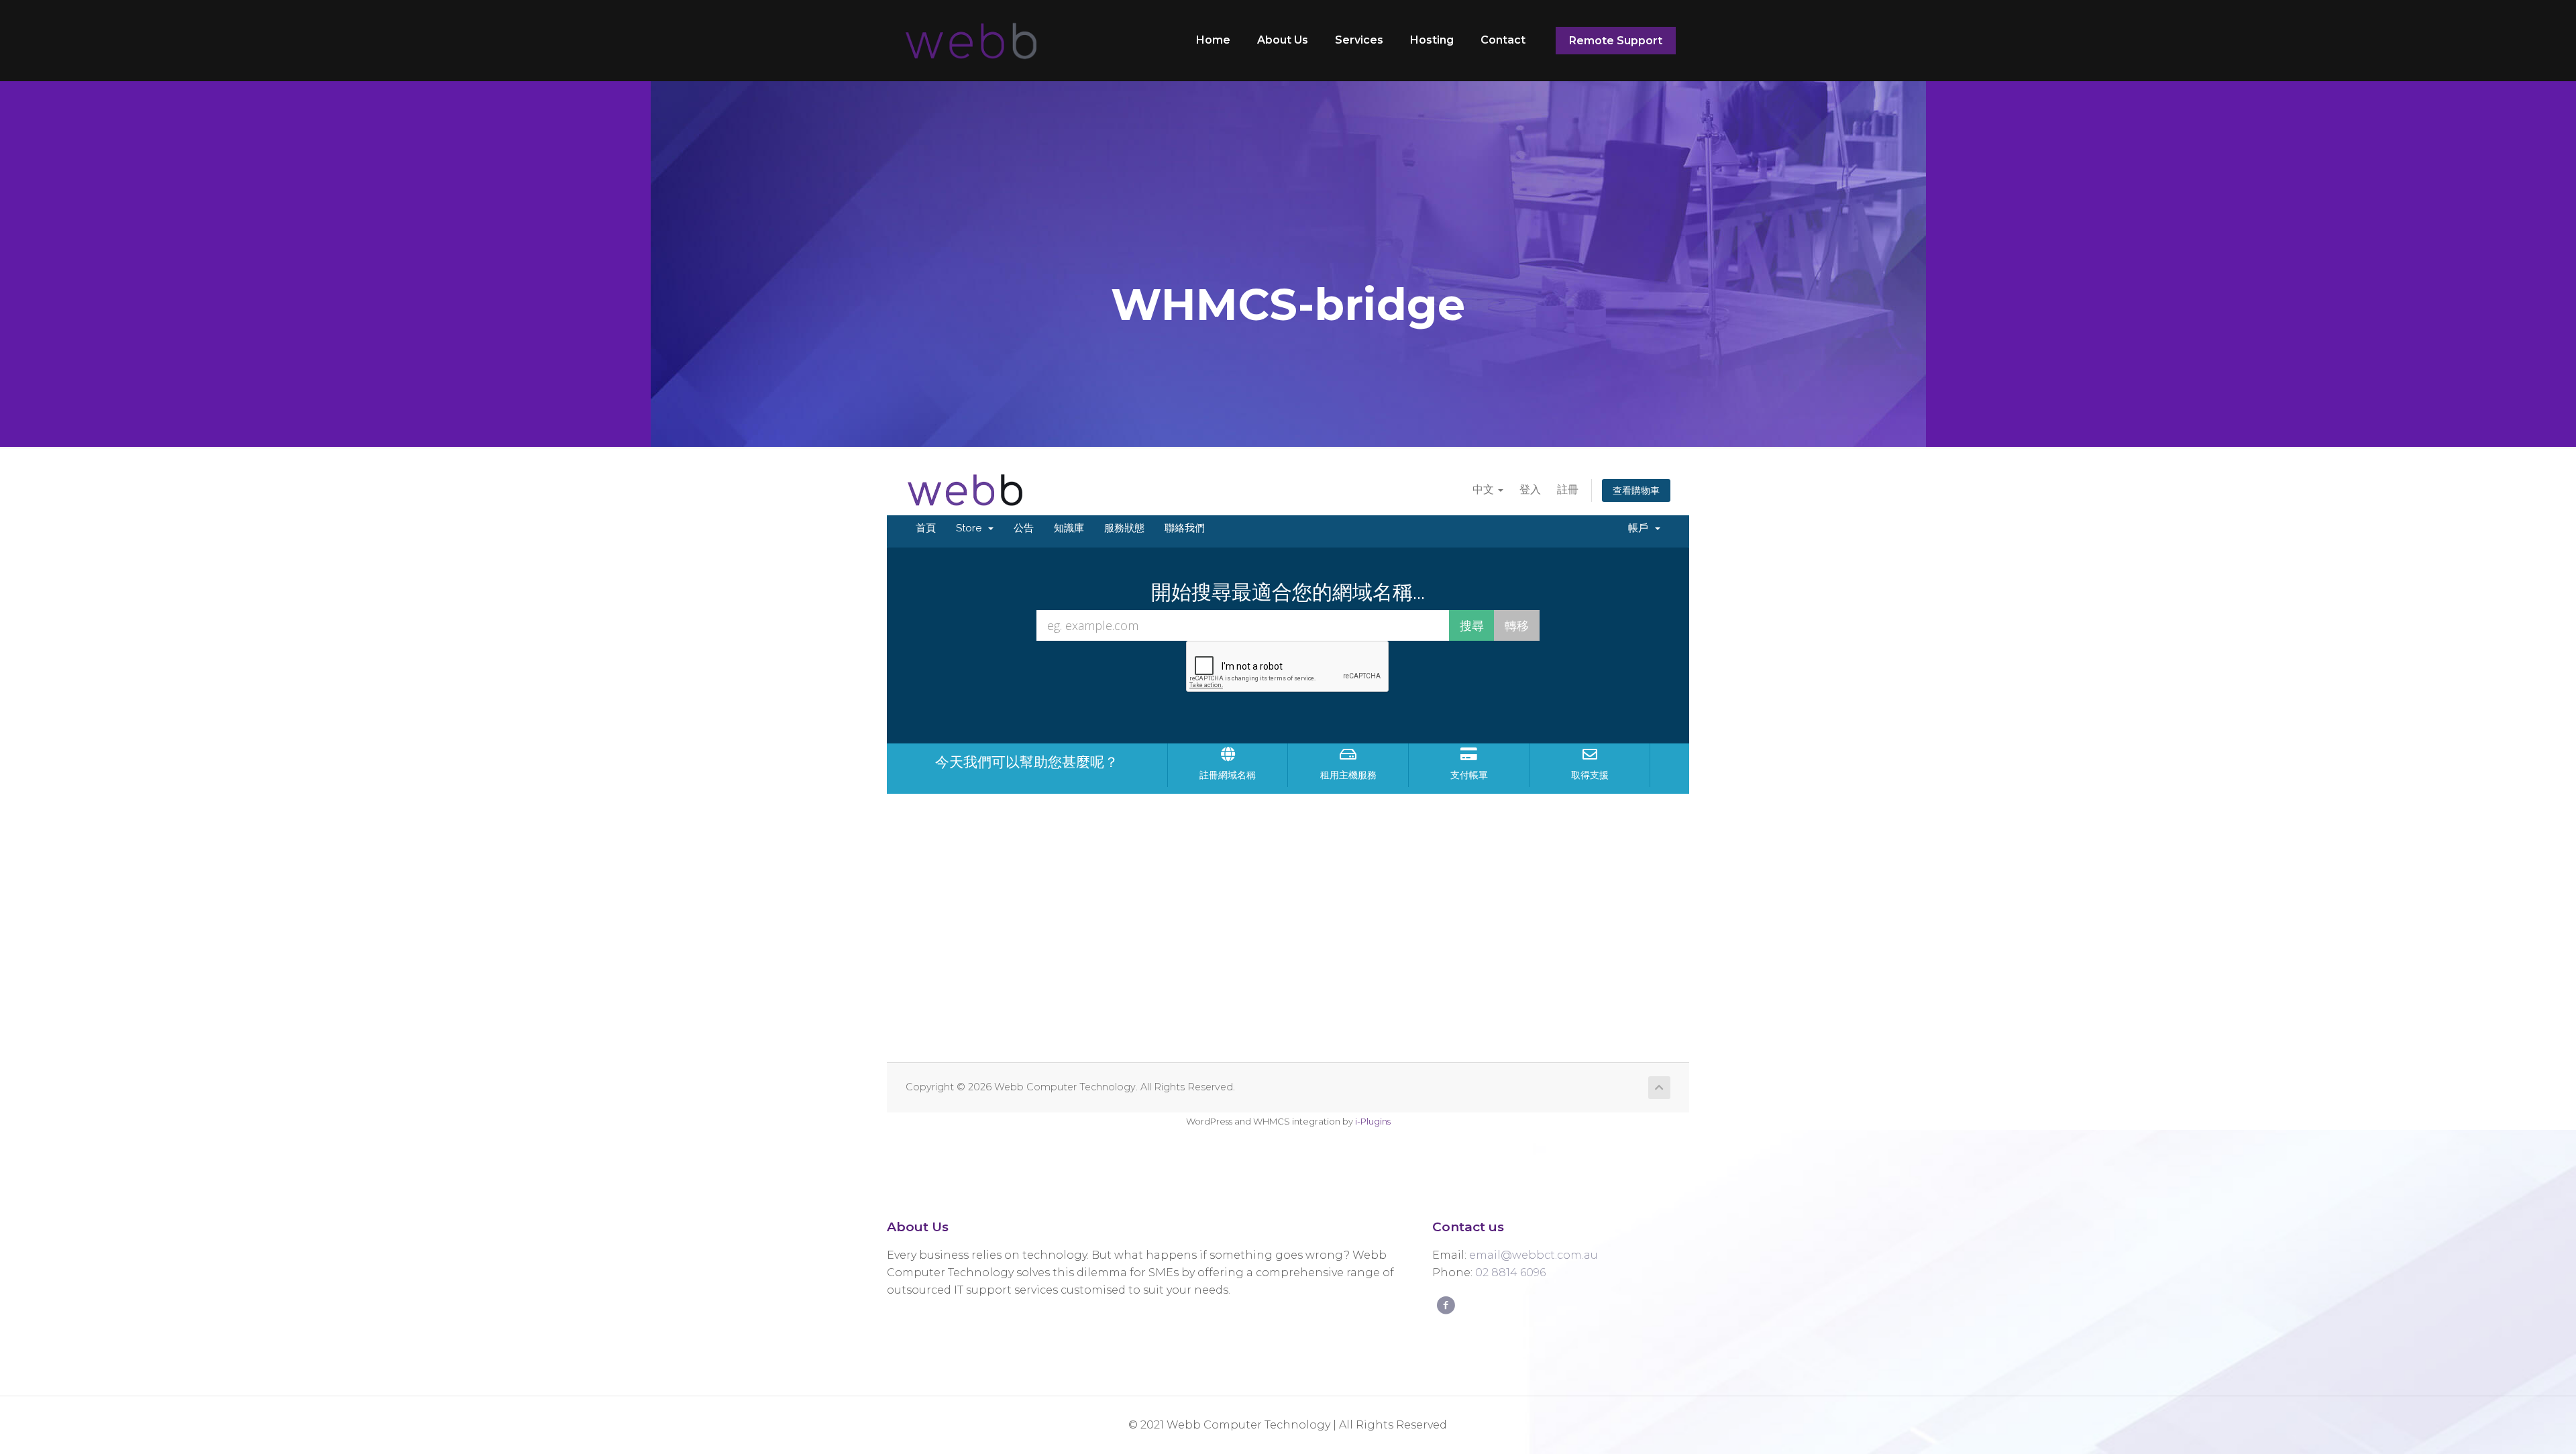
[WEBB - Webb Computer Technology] (969, 40)
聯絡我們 (1185, 528)
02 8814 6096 (1510, 1273)
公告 (1024, 528)
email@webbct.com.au (1534, 1255)
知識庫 (1069, 528)
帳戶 (1641, 528)
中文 (1485, 489)
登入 (1530, 489)
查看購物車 (1636, 490)
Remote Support (1616, 41)
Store (971, 528)
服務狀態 (1124, 528)
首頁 (926, 528)
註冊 (1568, 489)
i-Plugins (1373, 1121)
